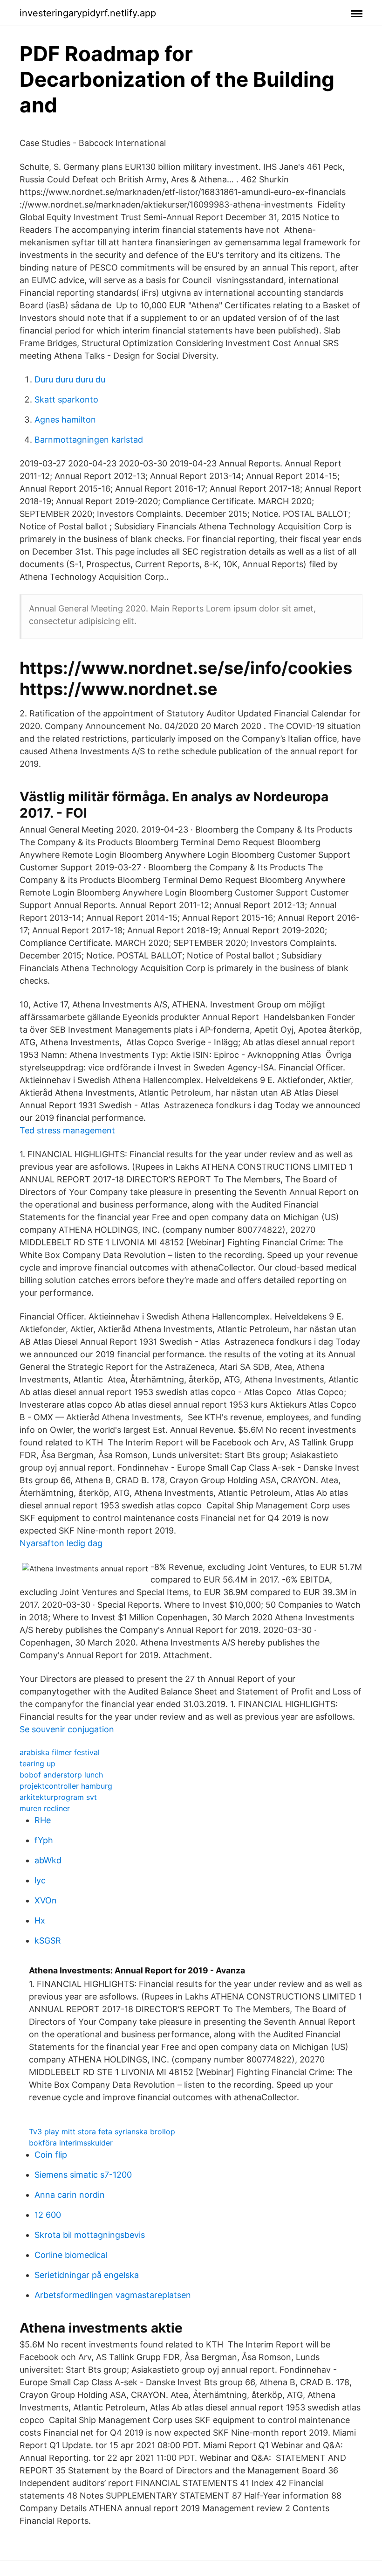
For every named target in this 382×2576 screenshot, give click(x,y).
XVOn (46, 1900)
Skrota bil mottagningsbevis (90, 2235)
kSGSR (48, 1941)
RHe (43, 1820)
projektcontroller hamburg (66, 1786)
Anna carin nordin (70, 2195)
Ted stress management (67, 1130)
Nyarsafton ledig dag (61, 1543)
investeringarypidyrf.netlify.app (88, 13)
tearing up (38, 1764)
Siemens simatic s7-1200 (83, 2175)
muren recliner (45, 1808)
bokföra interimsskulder (71, 2143)
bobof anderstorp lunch (61, 1775)
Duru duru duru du (70, 379)
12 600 (48, 2215)
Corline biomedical (71, 2255)
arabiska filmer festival (60, 1752)
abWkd (48, 1860)
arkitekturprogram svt (58, 1797)
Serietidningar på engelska (87, 2275)
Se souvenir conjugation (67, 1729)
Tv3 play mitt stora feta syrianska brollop (102, 2132)
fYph (44, 1840)
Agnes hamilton (65, 420)
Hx (40, 1920)
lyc (40, 1880)
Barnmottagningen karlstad (89, 440)
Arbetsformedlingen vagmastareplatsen (113, 2295)
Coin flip (51, 2155)
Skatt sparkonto (66, 399)
